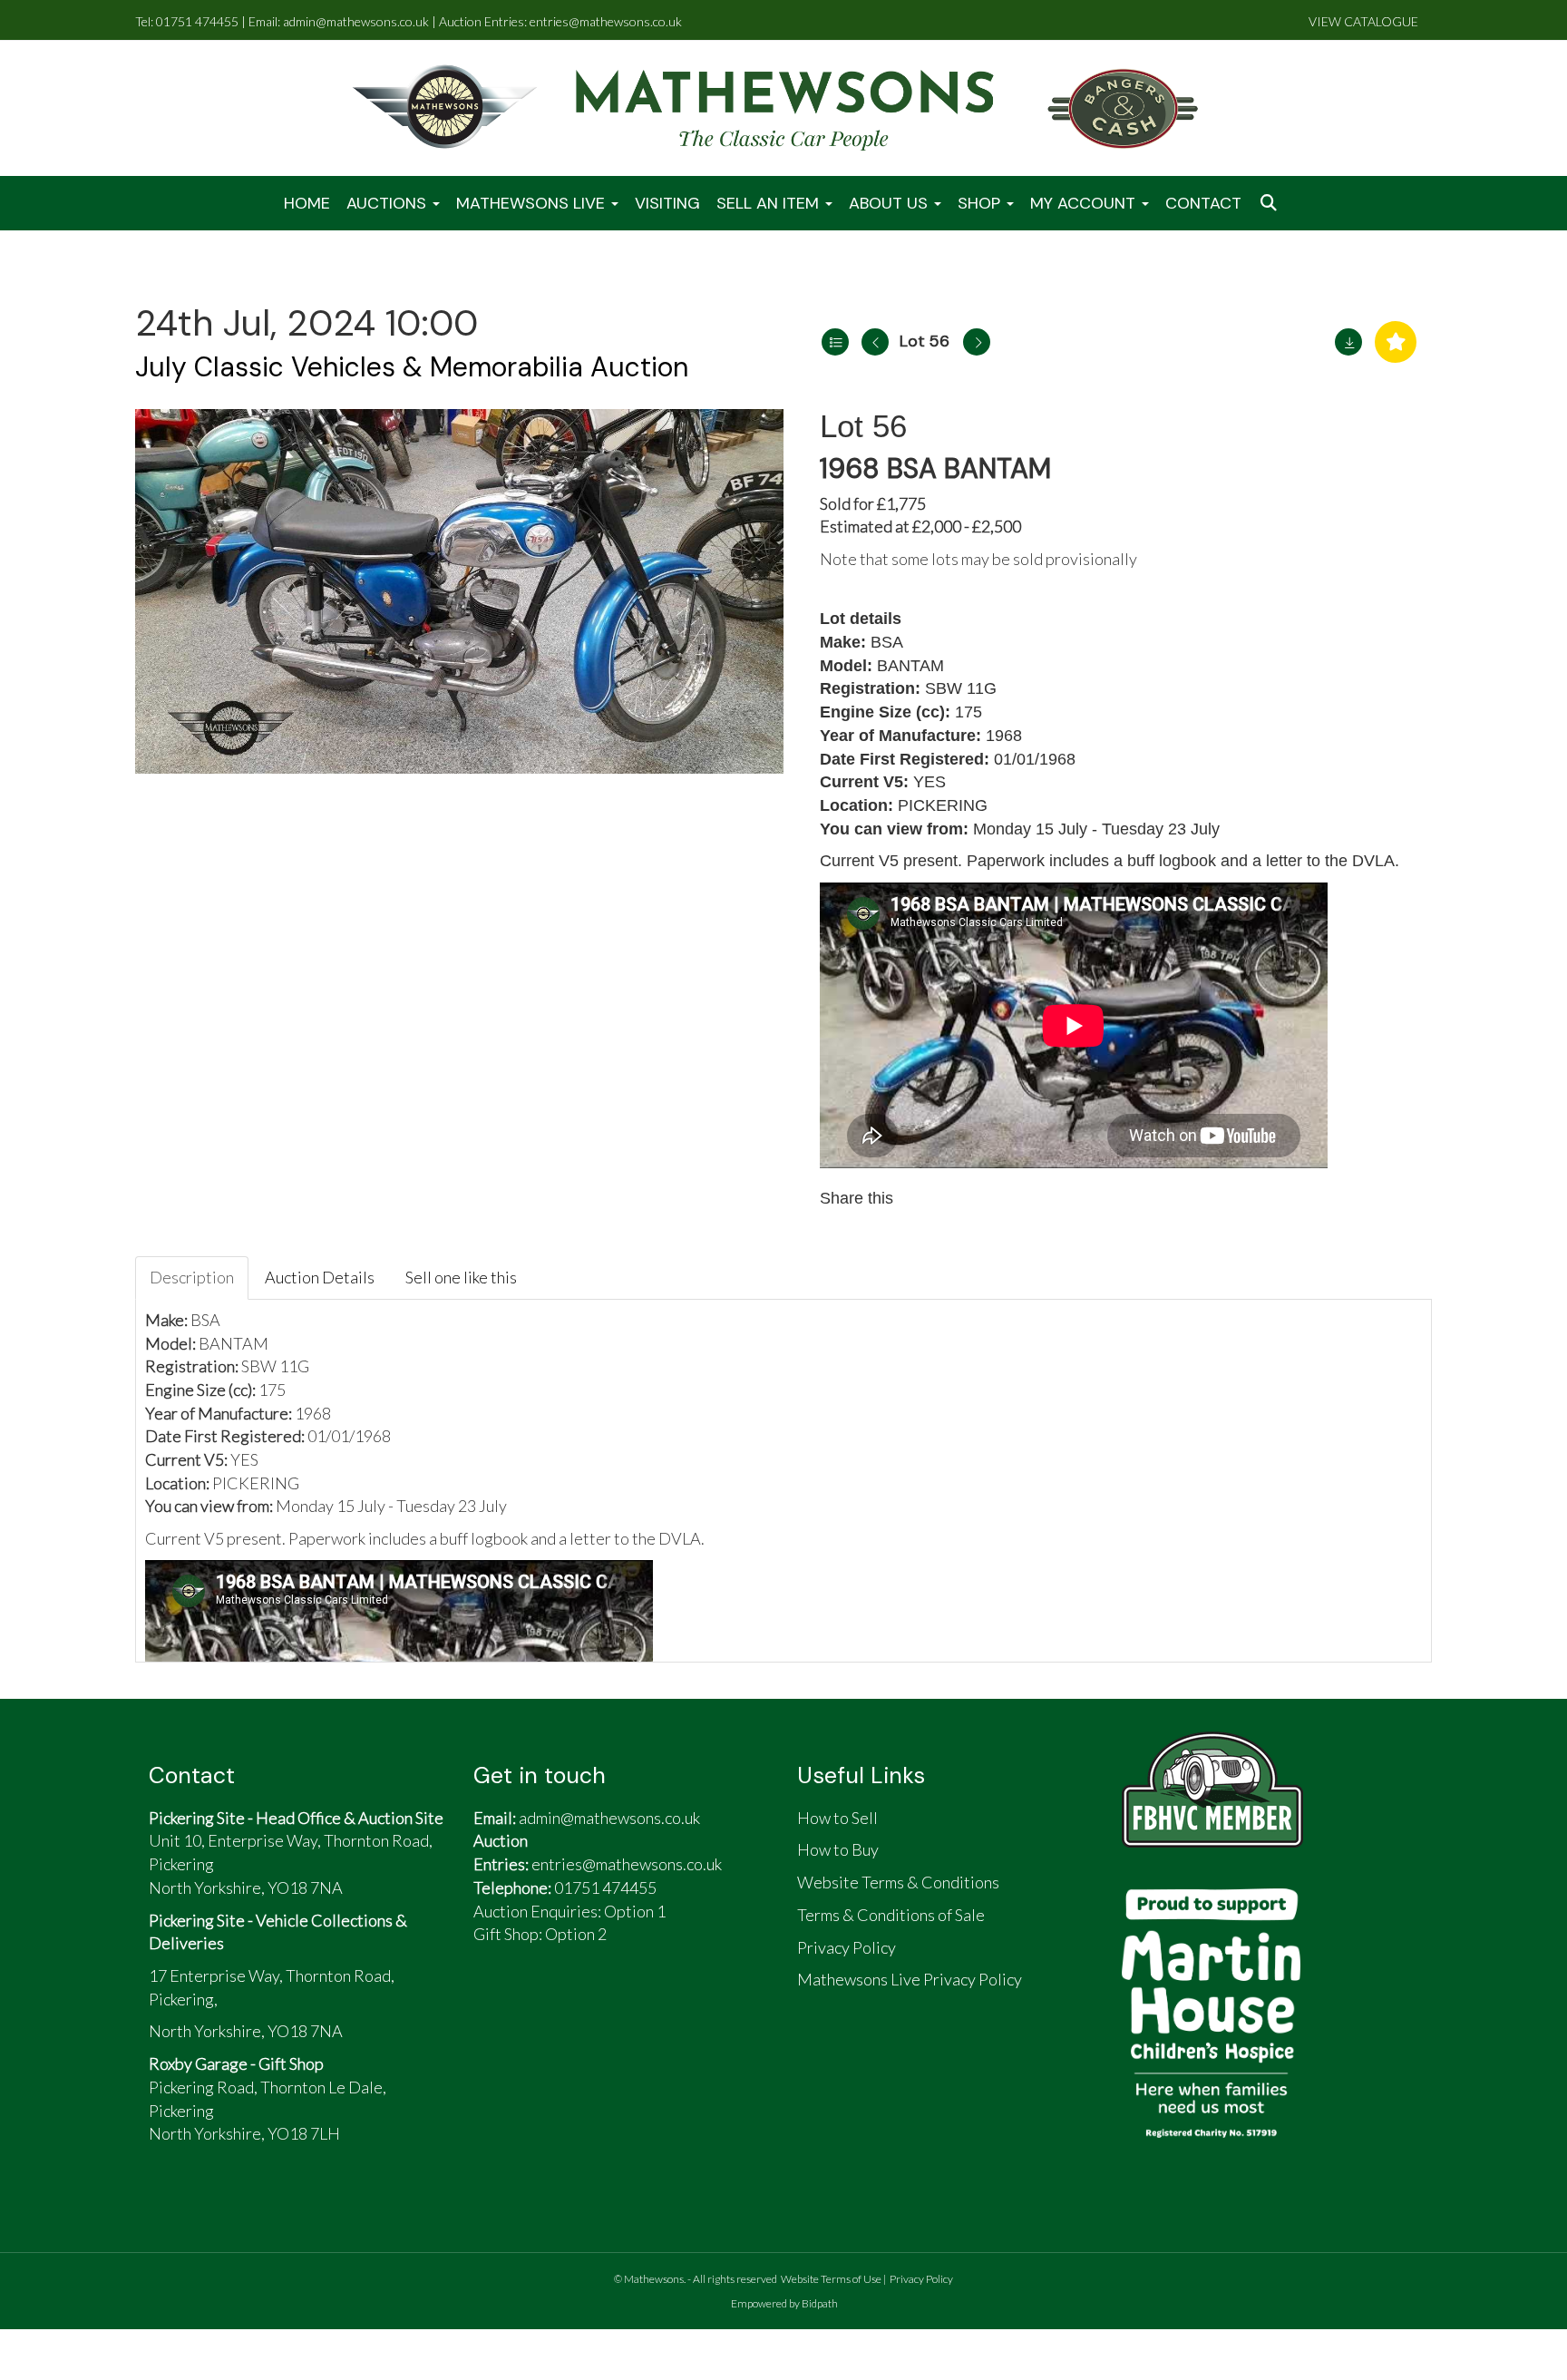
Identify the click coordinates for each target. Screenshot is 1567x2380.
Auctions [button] (389, 203)
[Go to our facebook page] (496, 2007)
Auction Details (320, 1277)
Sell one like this (461, 1277)
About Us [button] (891, 203)
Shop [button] (981, 203)
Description (192, 1277)
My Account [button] (1085, 203)
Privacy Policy (921, 2279)
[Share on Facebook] (924, 1198)
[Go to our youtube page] (580, 2007)
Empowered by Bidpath (784, 2303)
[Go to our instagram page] (1001, 1198)
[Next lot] (977, 342)
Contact (1203, 203)
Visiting (667, 203)
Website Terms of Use (831, 2279)
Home (307, 203)
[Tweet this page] (963, 1198)
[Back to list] (835, 342)
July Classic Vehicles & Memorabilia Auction (412, 367)
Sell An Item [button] (770, 203)
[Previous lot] (875, 342)
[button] (1270, 204)
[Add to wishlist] (1396, 342)
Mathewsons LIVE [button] (533, 203)
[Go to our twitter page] (539, 2007)
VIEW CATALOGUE (1363, 21)
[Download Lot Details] (1348, 342)
